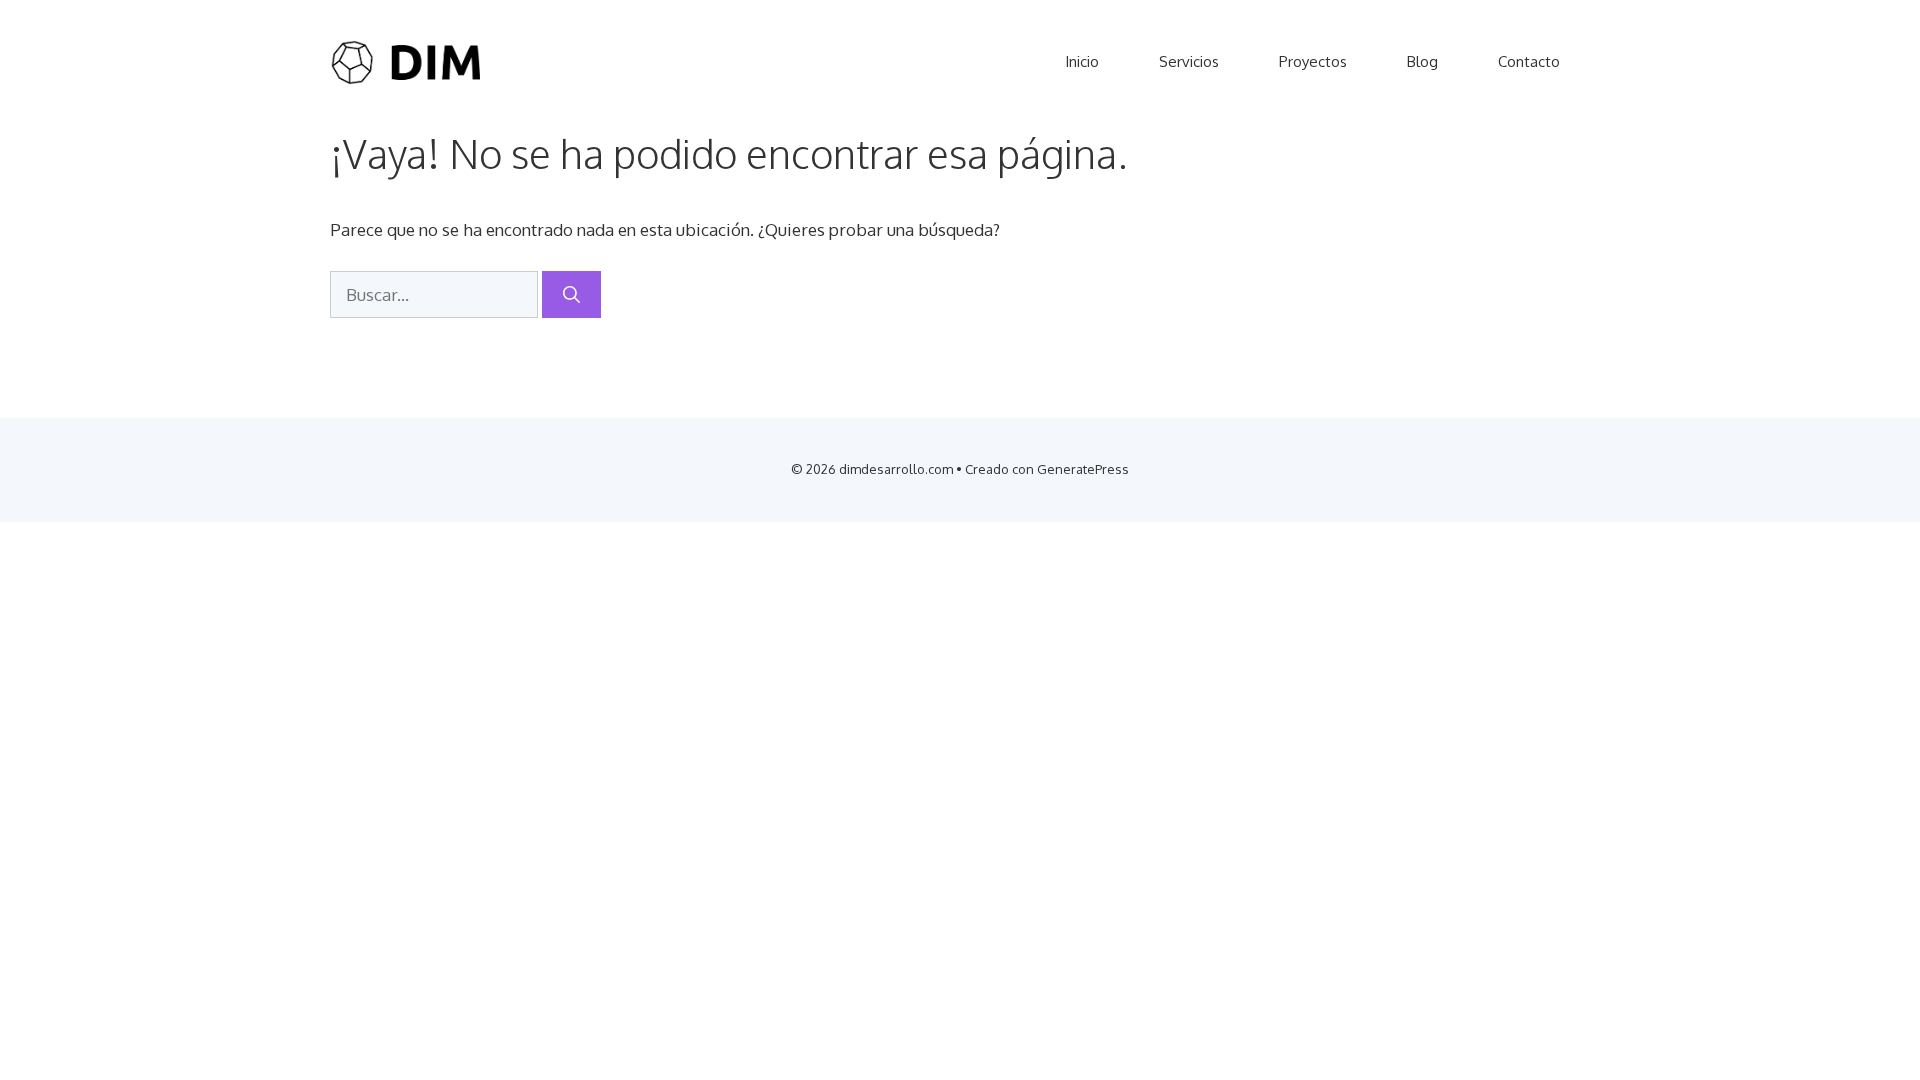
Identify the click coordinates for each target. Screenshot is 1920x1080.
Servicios (1189, 61)
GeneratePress (1083, 469)
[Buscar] (571, 295)
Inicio (1082, 61)
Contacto (1529, 61)
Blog (1422, 61)
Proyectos (1313, 61)
